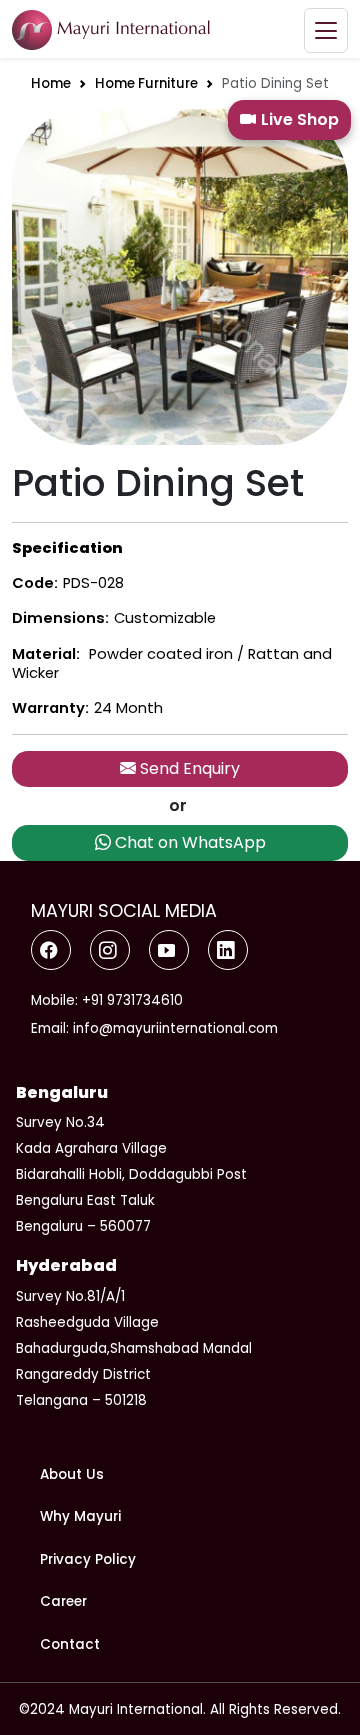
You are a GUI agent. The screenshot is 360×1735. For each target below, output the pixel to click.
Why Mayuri (80, 1516)
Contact (70, 1644)
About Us (72, 1474)
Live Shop (300, 119)
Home (51, 83)
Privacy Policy (88, 1559)
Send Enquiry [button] (188, 768)
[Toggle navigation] (326, 30)
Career (63, 1601)
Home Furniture (146, 83)
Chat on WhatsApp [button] (188, 842)
